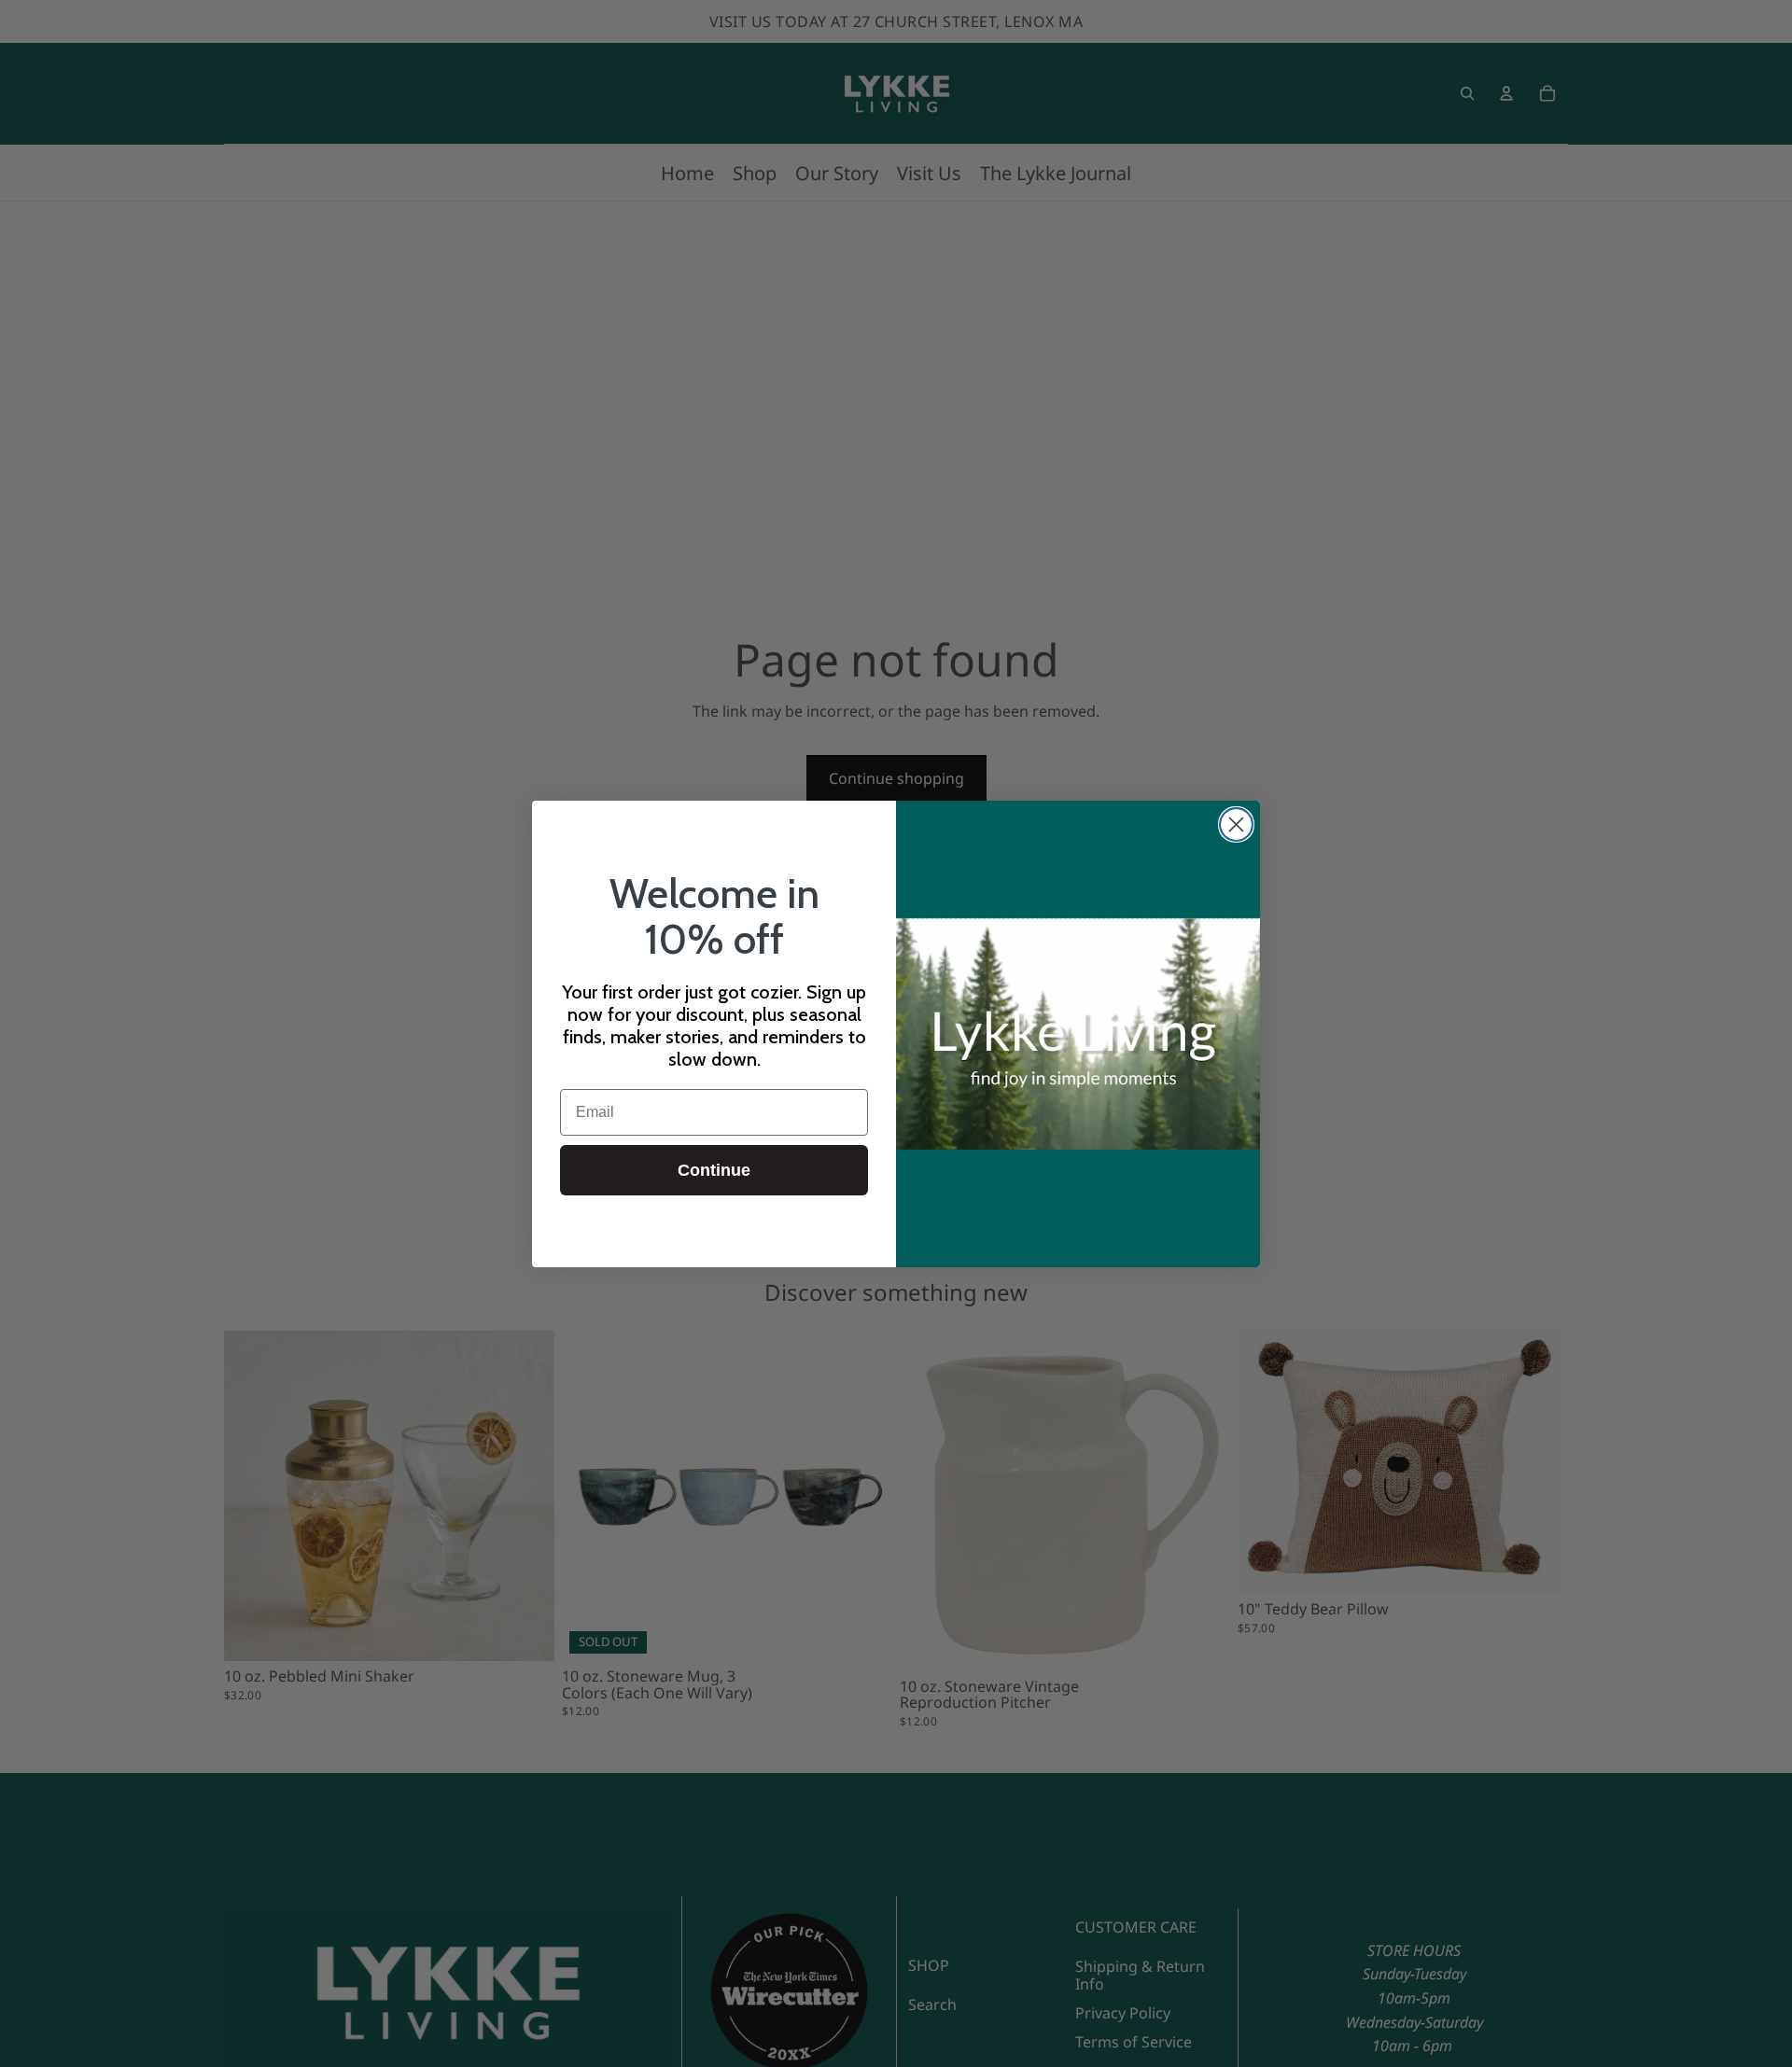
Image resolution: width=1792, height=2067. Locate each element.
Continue (714, 1170)
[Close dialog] (1236, 824)
